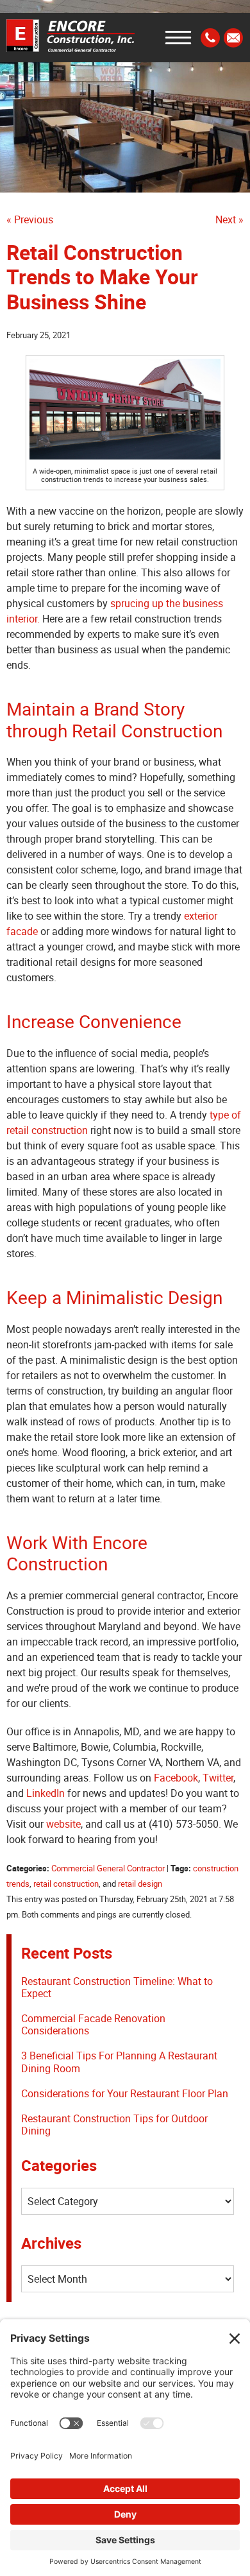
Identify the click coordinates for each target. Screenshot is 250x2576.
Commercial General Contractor (108, 1868)
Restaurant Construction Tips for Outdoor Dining (114, 2125)
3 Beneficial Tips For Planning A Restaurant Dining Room (119, 2062)
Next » (229, 219)
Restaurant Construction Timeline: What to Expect (117, 1987)
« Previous (30, 219)
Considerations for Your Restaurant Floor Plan (125, 2093)
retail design (140, 1884)
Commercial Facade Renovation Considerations (93, 2024)
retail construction (66, 1884)
